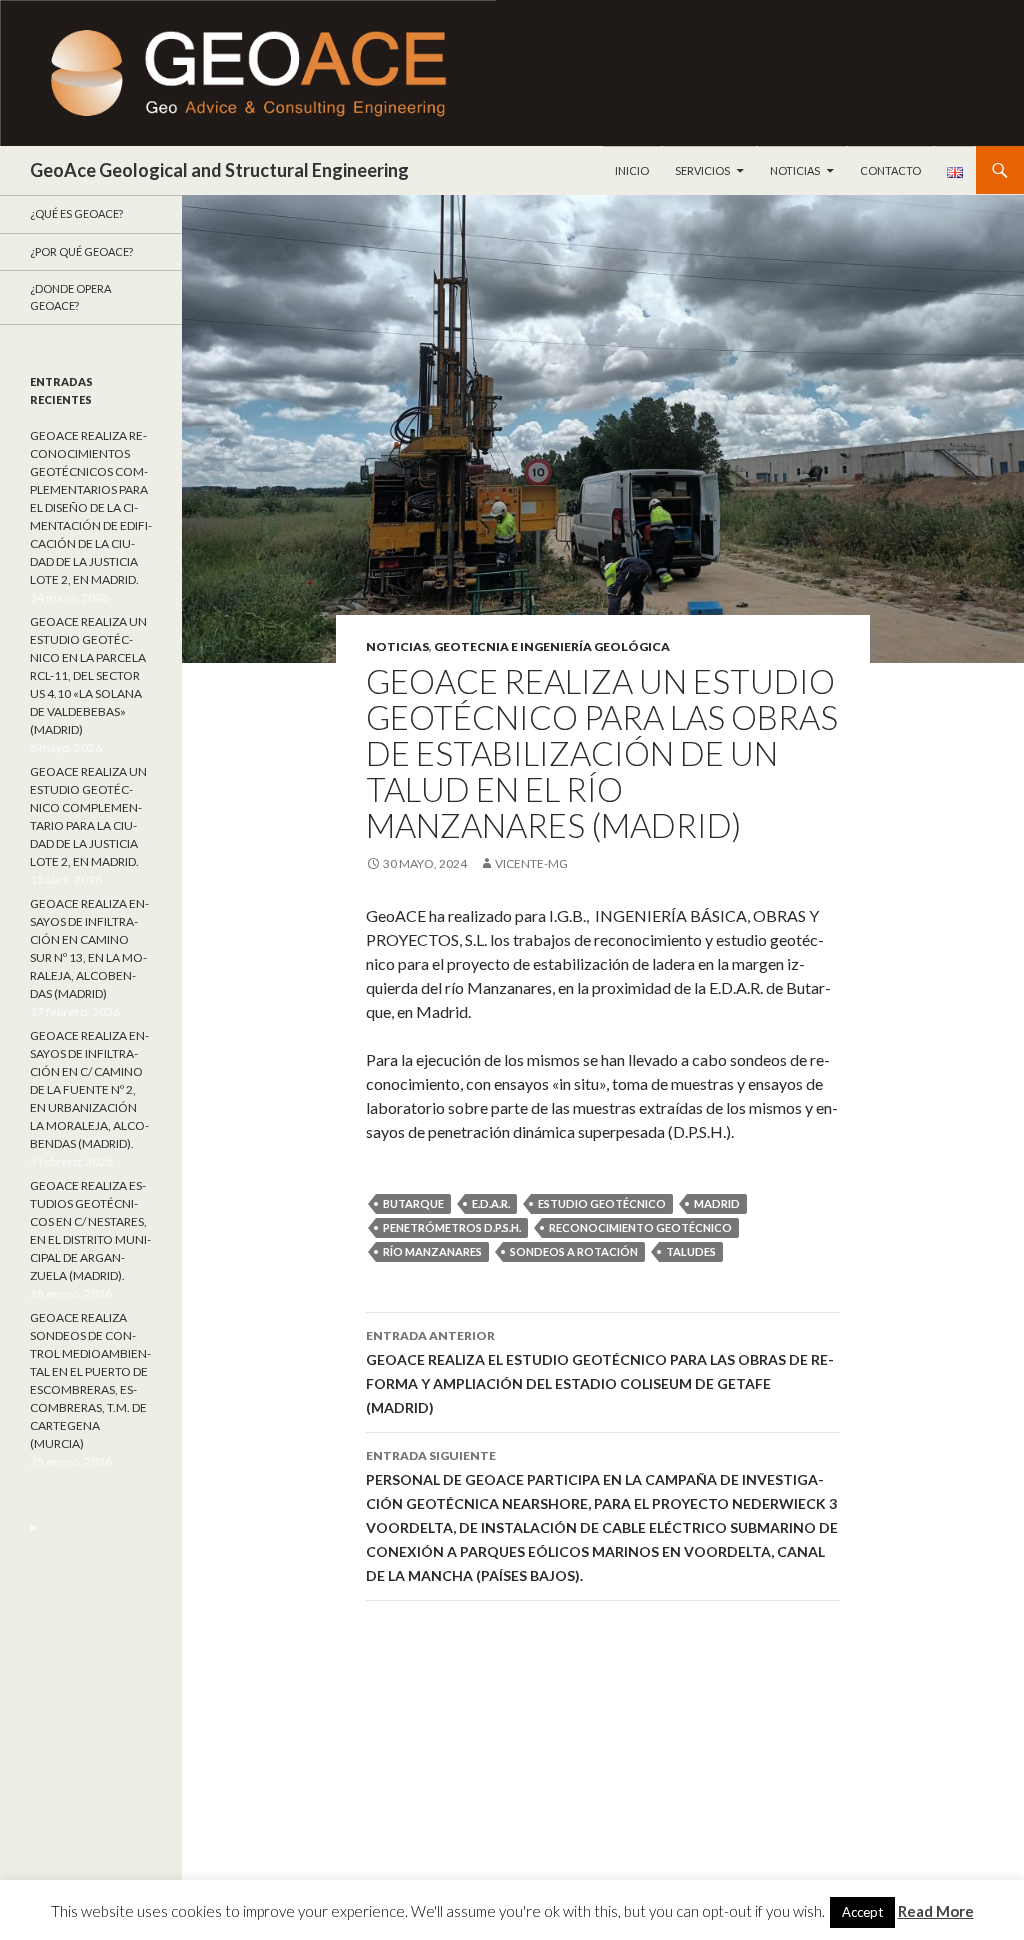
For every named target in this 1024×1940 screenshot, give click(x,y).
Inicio (632, 170)
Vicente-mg (531, 863)
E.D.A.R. (491, 1203)
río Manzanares (432, 1251)
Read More (936, 1911)
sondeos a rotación (574, 1251)
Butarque (413, 1203)
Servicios (702, 170)
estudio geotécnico (602, 1203)
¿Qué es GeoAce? (76, 213)
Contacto (890, 170)
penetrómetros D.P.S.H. (452, 1227)
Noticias (795, 170)
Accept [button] (862, 1912)
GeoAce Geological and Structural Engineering (219, 170)
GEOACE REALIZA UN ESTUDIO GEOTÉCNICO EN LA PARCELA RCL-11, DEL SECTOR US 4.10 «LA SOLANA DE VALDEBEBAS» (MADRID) (88, 675)
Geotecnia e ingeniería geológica (552, 646)
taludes (691, 1251)
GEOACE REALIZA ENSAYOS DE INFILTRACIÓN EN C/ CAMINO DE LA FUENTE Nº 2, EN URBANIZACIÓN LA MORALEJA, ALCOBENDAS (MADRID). (89, 1089)
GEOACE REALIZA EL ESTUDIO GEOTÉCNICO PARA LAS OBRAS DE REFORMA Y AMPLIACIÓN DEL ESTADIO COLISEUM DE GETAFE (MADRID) (600, 1372)
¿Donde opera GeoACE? (70, 297)
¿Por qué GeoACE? (81, 251)
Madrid (717, 1203)
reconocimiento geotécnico (640, 1227)
